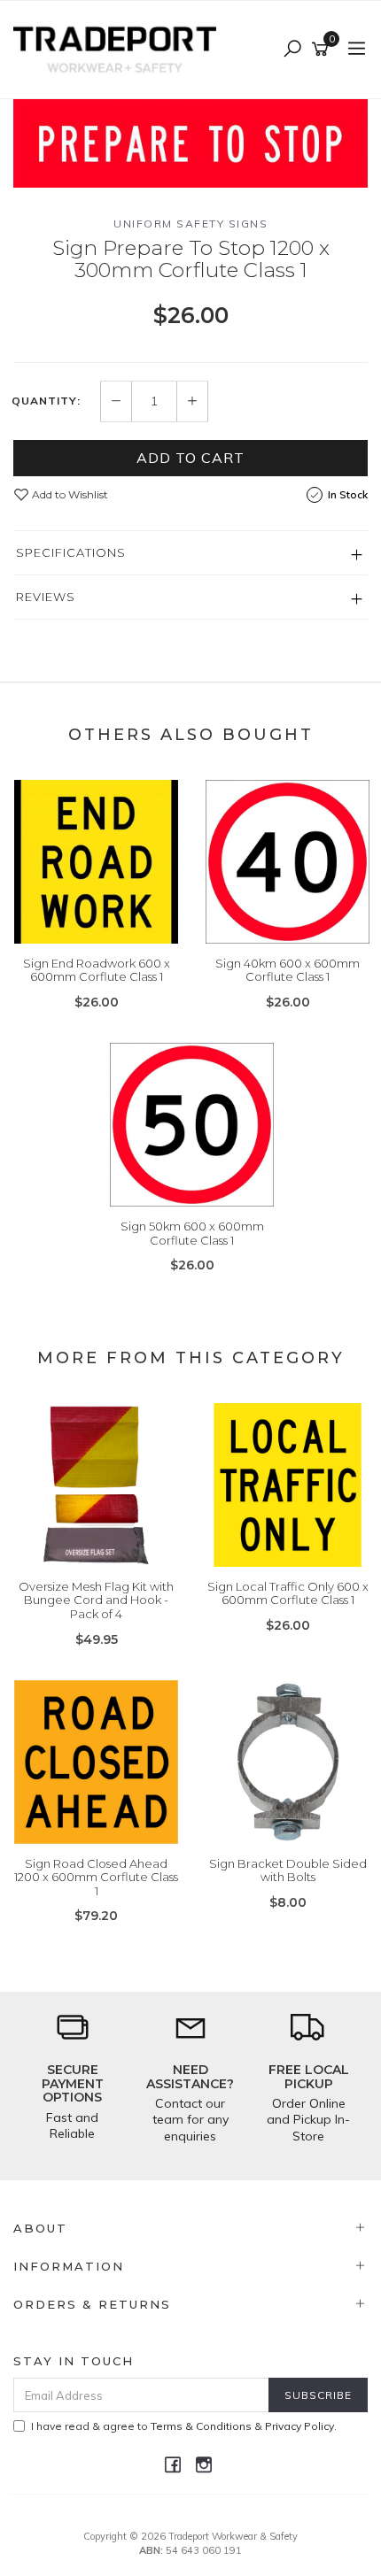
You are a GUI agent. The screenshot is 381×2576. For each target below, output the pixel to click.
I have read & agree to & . (184, 2426)
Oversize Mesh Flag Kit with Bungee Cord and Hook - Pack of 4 (96, 1600)
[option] (190, 143)
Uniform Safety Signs (190, 224)
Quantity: (46, 401)
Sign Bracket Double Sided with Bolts (288, 1870)
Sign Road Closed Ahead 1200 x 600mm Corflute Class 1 (96, 1877)
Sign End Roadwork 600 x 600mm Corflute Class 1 (97, 970)
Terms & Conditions (201, 2426)
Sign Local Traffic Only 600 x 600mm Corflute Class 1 (288, 1593)
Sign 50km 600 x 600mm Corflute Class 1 (192, 1233)
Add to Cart (190, 458)
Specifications (71, 552)
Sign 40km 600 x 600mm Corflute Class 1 (288, 970)
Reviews (46, 597)
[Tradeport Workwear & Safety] (119, 49)
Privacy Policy (299, 2426)
